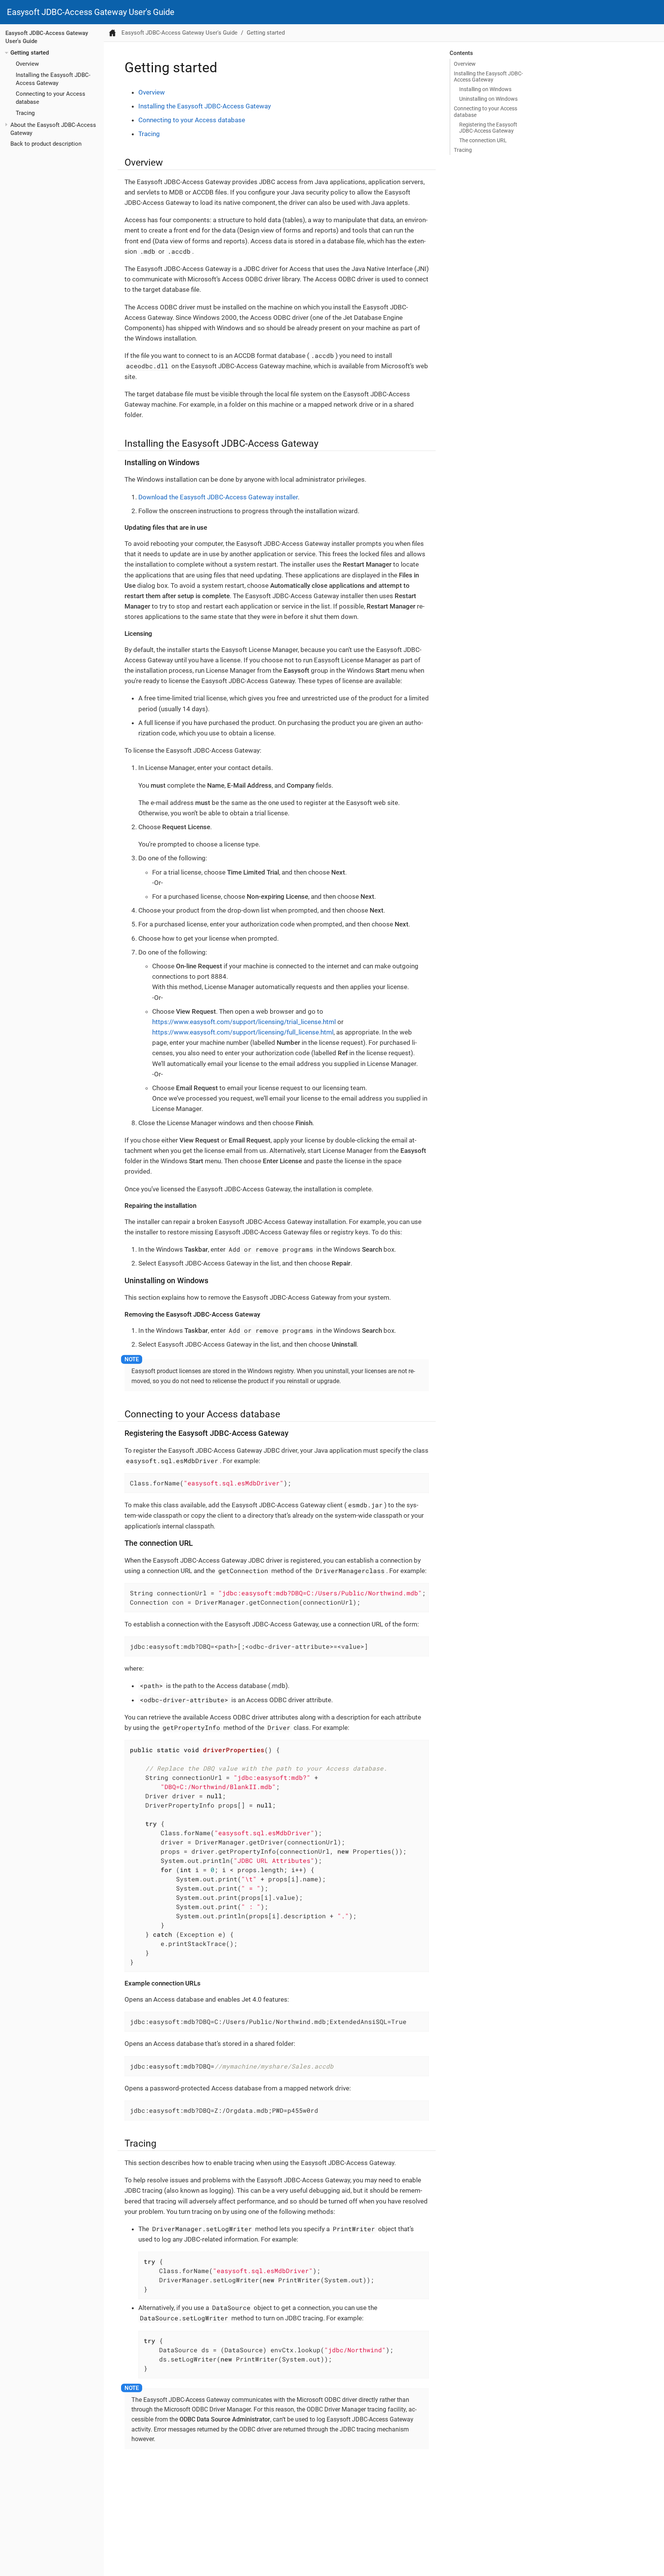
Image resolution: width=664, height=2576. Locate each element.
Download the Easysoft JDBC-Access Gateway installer (218, 497)
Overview (27, 64)
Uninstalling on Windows (488, 99)
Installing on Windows (485, 89)
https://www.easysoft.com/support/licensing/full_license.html (243, 1032)
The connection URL (483, 140)
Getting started (30, 53)
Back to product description (46, 144)
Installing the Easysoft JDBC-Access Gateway (488, 76)
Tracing (25, 113)
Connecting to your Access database (486, 111)
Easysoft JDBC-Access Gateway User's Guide (91, 12)
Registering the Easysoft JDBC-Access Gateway (488, 128)
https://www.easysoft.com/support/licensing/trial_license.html (244, 1022)
